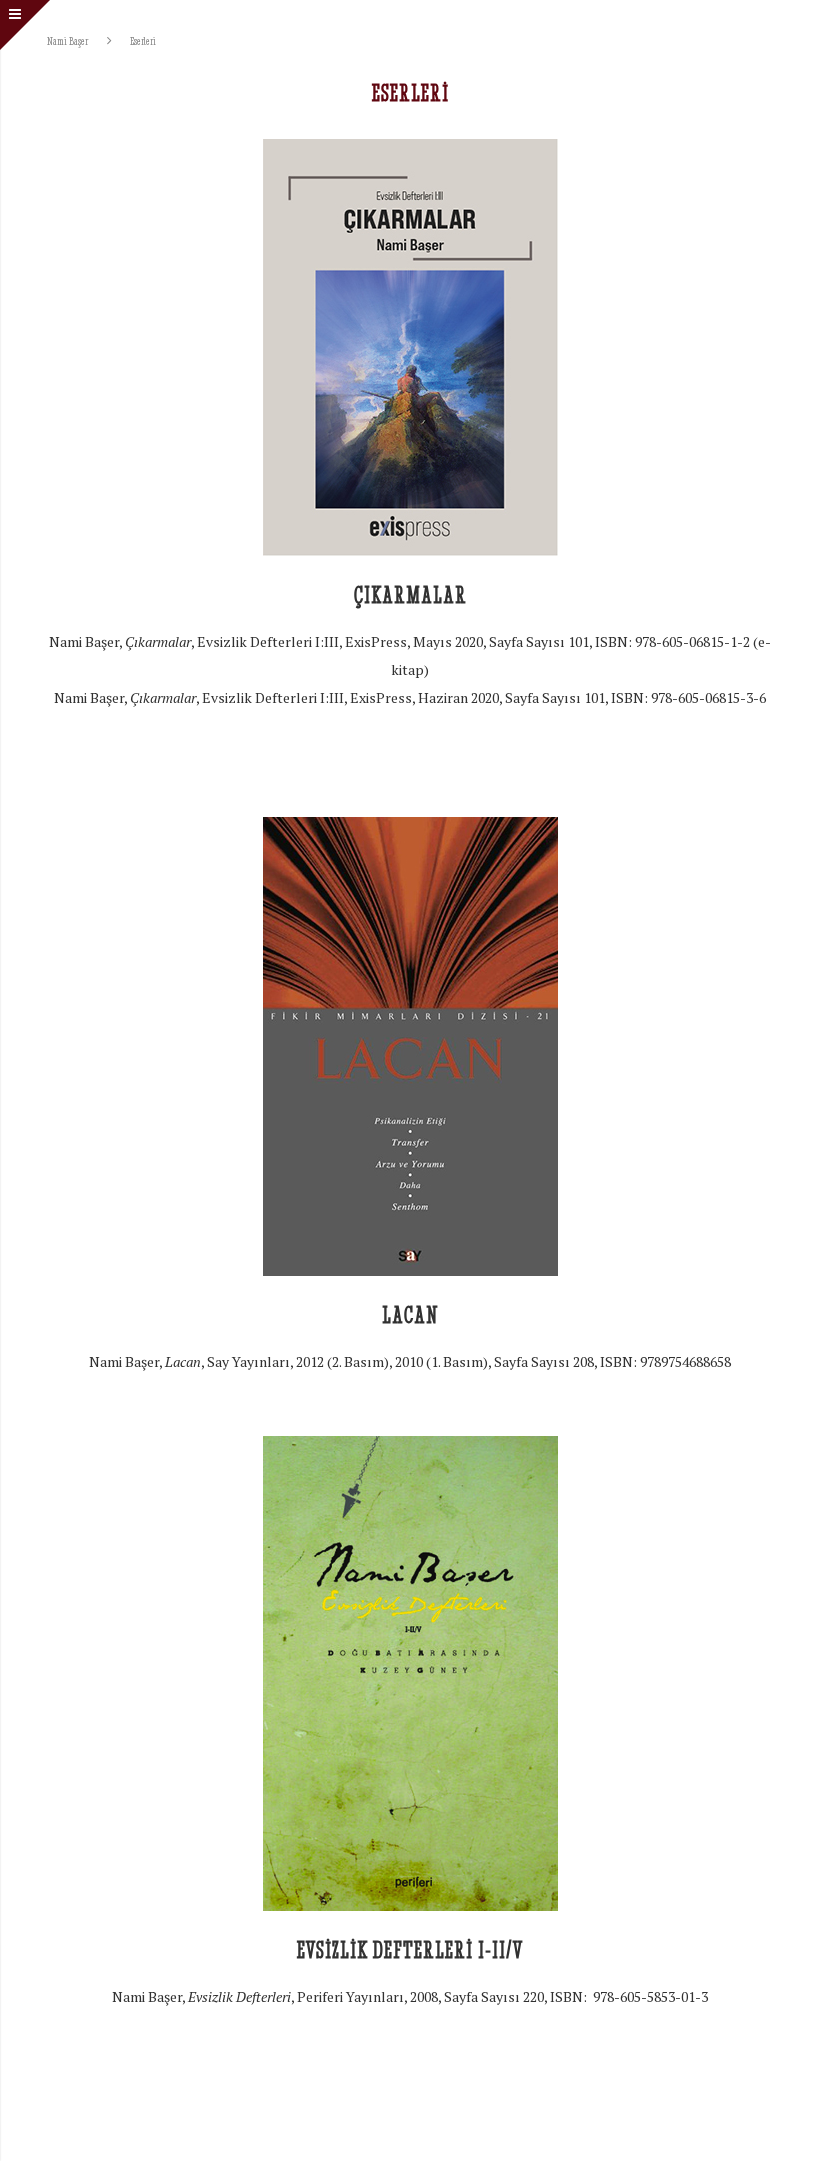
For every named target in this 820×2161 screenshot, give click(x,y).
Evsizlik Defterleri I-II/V (410, 1950)
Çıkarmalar (410, 595)
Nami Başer (67, 40)
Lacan (410, 1315)
